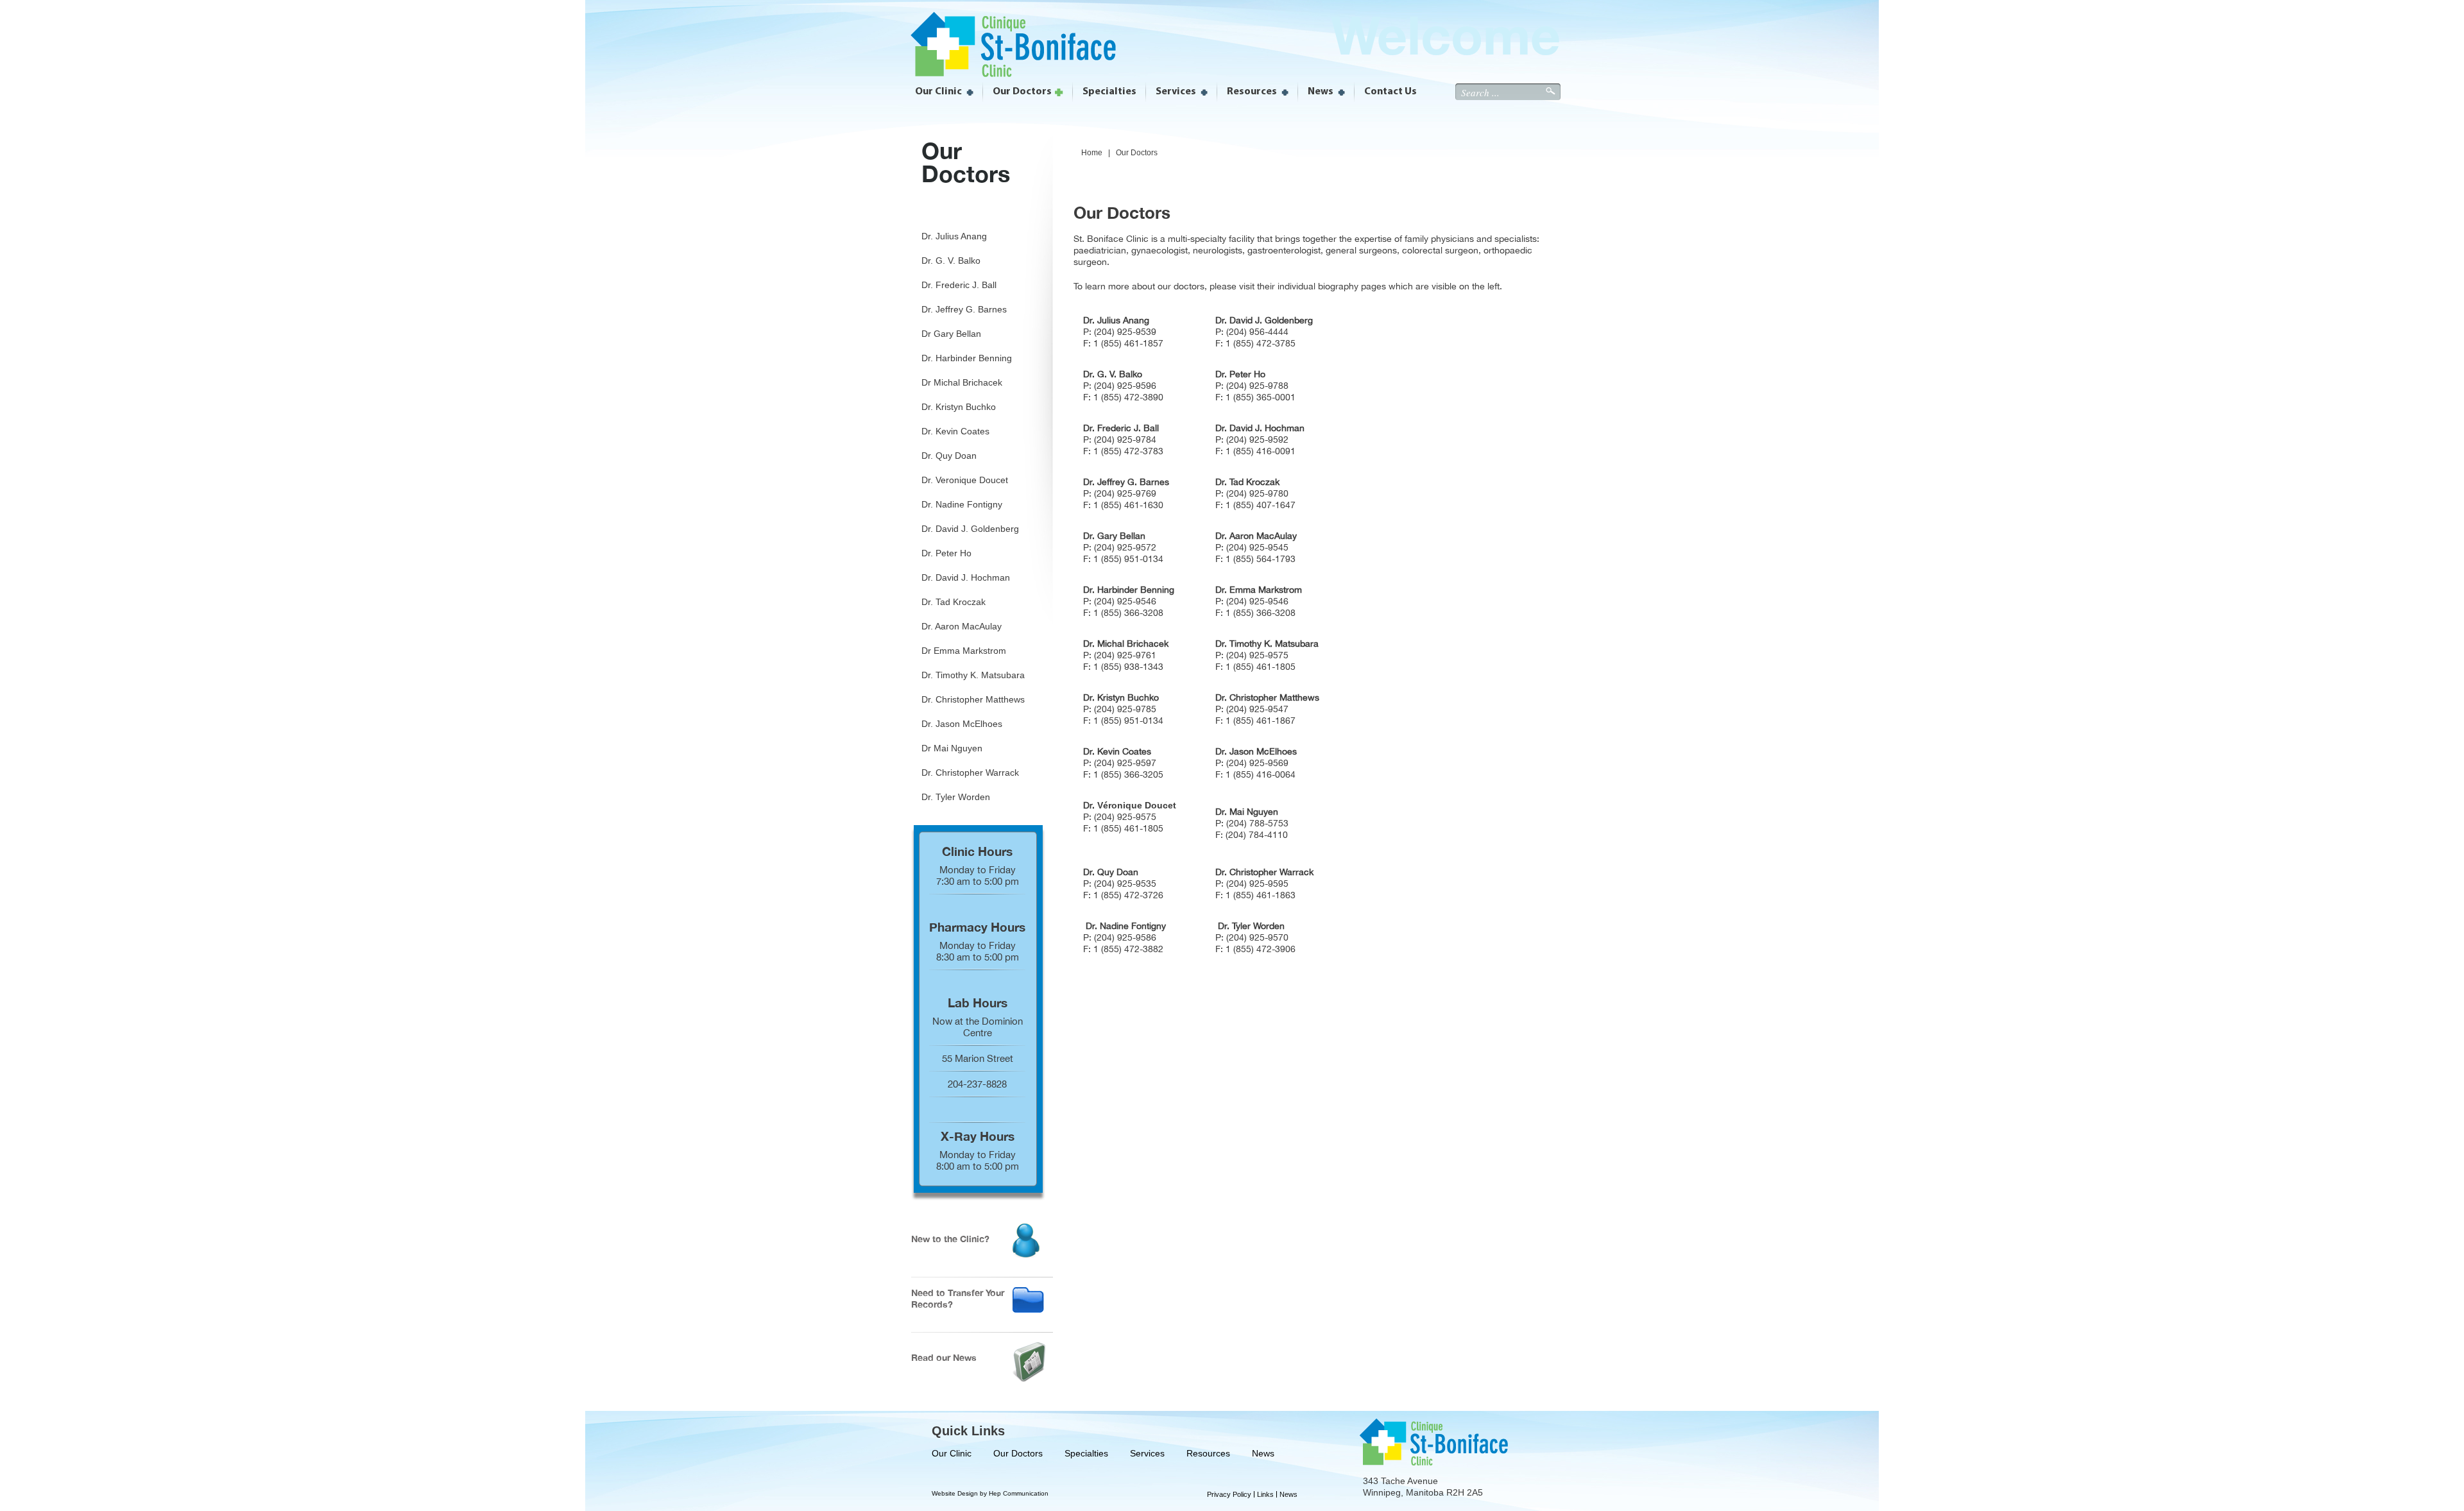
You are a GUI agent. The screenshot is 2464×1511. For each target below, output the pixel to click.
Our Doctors (1018, 1453)
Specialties (1086, 1453)
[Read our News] (1029, 1379)
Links (1265, 1494)
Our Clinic (952, 1453)
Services (1147, 1453)
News (1263, 1453)
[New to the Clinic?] (1026, 1254)
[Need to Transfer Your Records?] (1028, 1309)
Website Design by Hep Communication (990, 1493)
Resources (1208, 1453)
